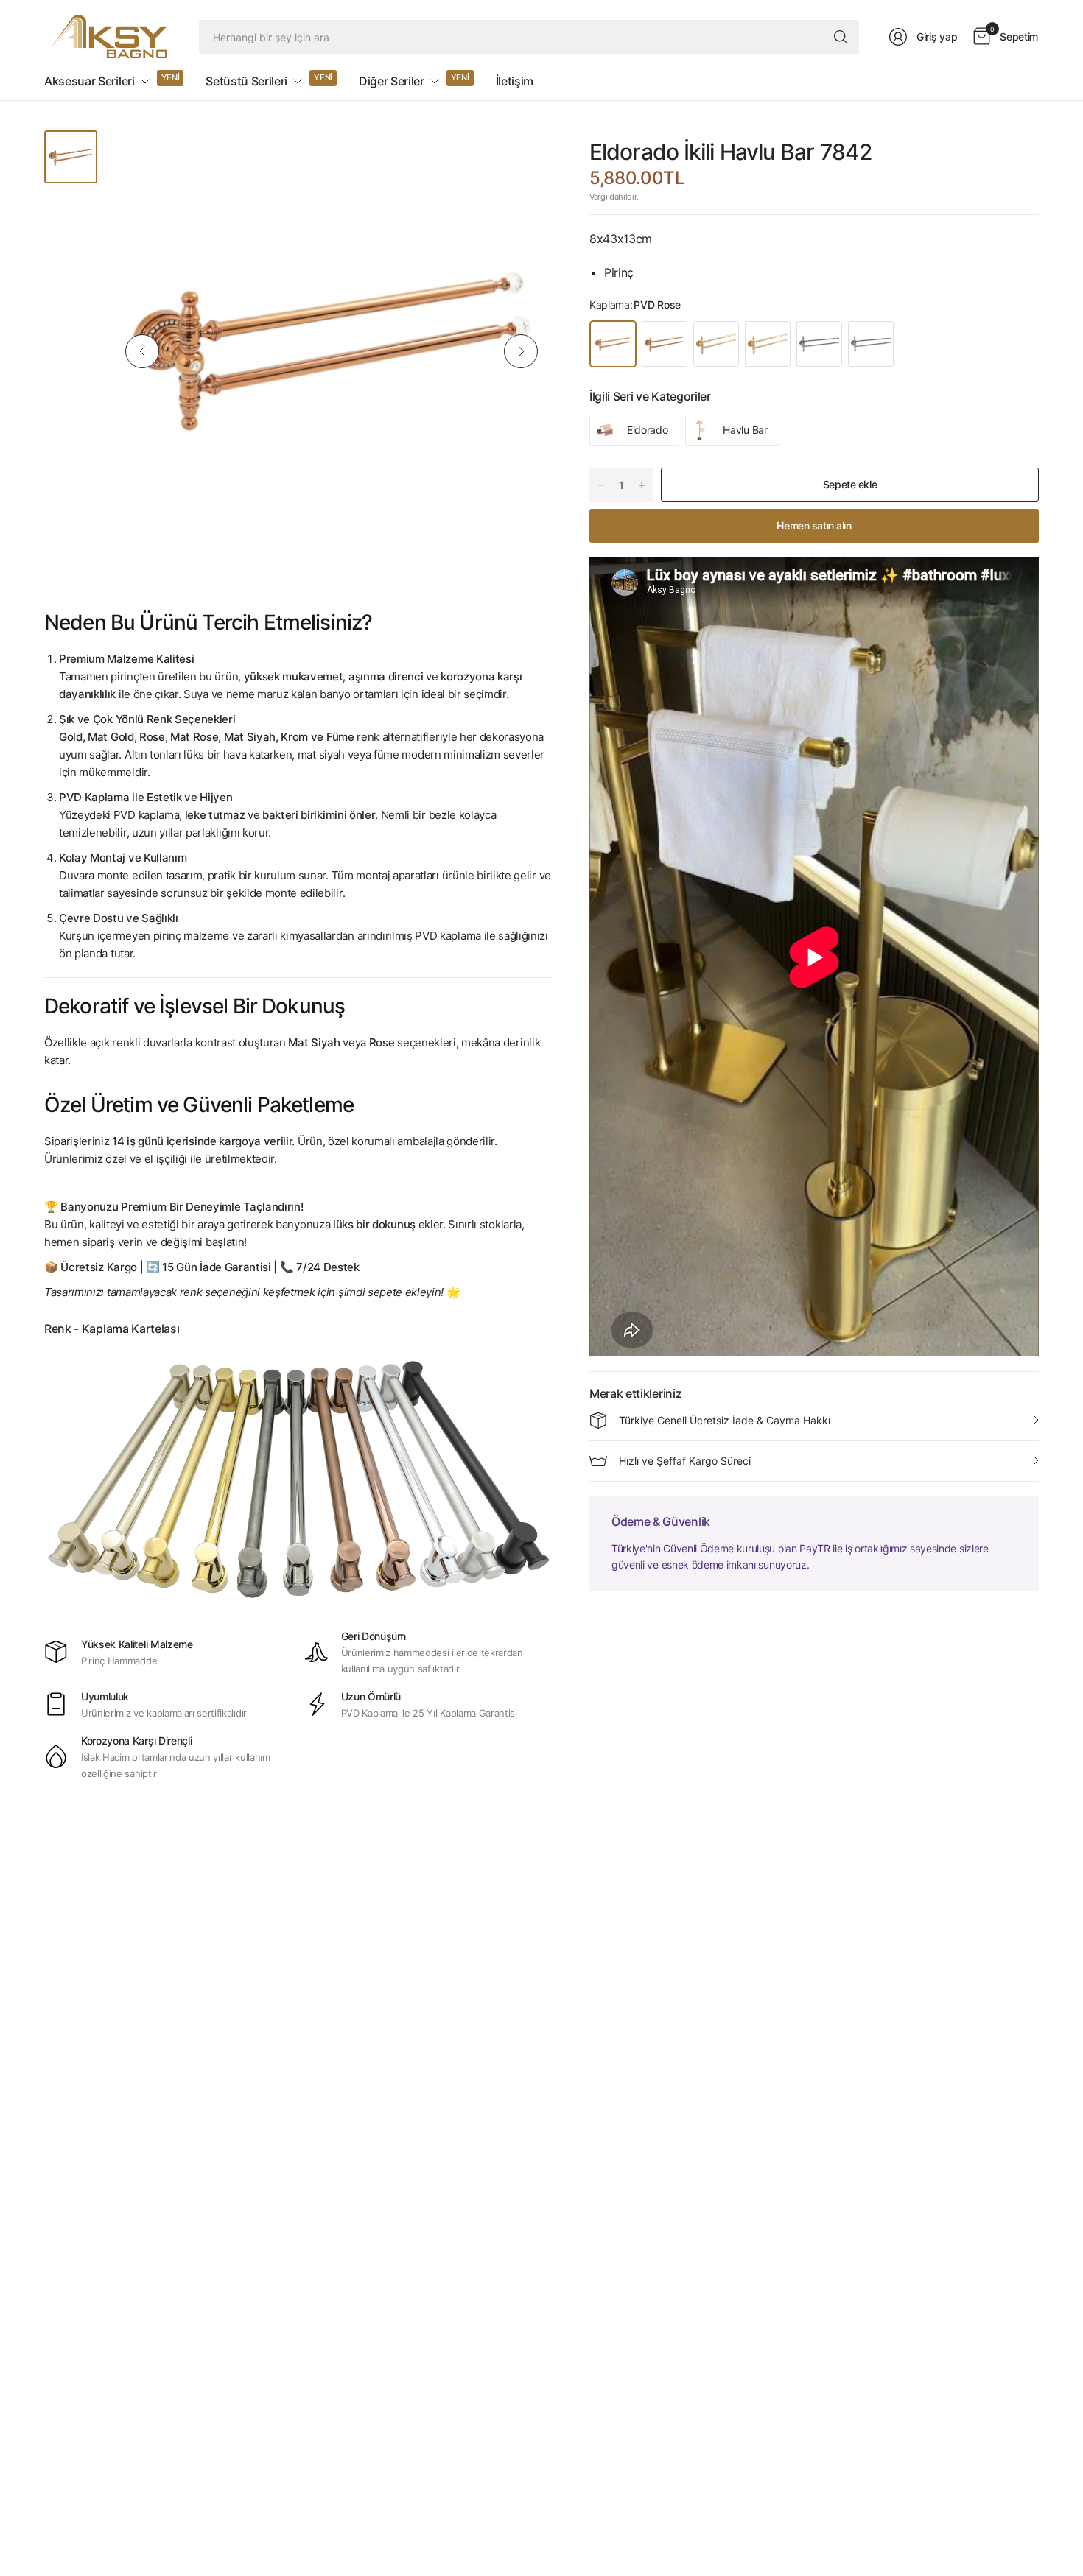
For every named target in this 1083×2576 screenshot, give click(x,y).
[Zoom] (525, 158)
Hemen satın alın (814, 525)
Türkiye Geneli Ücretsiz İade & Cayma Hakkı (725, 1420)
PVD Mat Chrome (871, 344)
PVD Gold (716, 344)
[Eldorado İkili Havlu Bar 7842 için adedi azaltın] (601, 485)
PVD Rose (613, 344)
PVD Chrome (819, 344)
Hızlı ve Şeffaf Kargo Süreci (685, 1461)
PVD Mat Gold (768, 344)
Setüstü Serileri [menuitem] (246, 81)
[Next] (521, 351)
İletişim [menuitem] (515, 81)
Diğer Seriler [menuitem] (392, 81)
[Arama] (841, 37)
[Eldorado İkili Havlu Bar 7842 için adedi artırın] (642, 485)
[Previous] (142, 351)
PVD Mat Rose (665, 344)
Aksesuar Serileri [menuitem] (90, 81)
